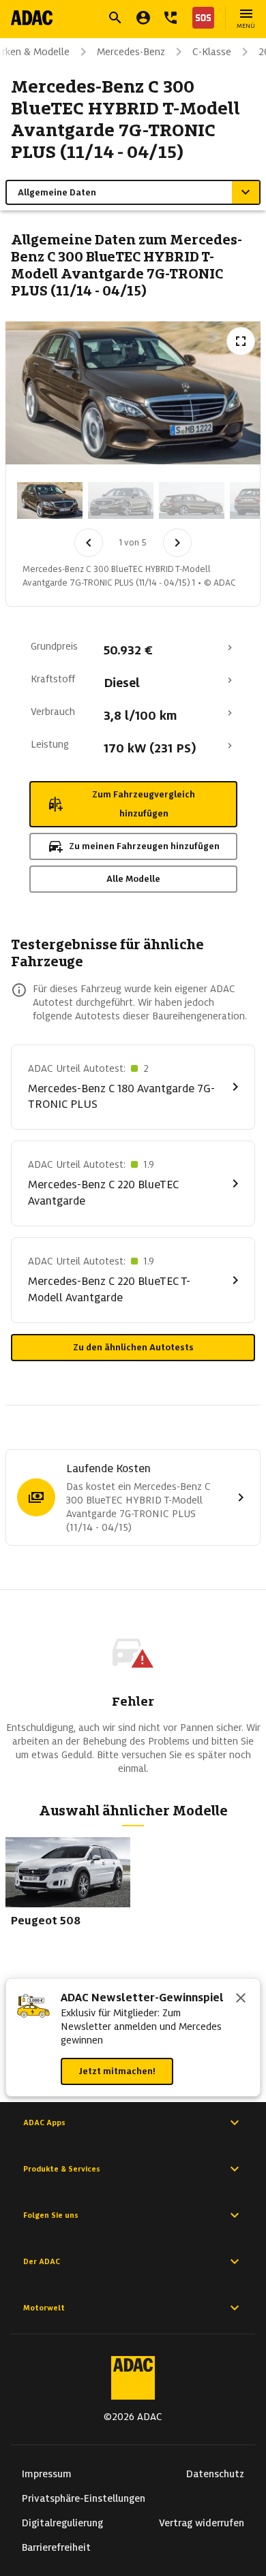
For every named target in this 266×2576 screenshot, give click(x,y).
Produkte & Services (62, 2169)
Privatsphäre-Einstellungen (84, 2498)
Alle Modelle (133, 879)
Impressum (47, 2474)
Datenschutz (215, 2474)
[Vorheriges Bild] (89, 543)
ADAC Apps (44, 2122)
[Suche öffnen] (115, 18)
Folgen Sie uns (51, 2215)
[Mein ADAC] (143, 18)
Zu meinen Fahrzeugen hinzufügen (144, 846)
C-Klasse (212, 52)
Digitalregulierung (62, 2523)
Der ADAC (42, 2261)
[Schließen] (241, 1999)
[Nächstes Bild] (177, 543)
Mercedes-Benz (131, 52)
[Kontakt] (171, 18)
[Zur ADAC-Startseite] (32, 18)
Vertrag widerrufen (202, 2523)
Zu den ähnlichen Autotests (133, 1347)
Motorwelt (44, 2308)
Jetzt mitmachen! (117, 2071)
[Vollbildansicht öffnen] (241, 341)
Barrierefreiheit (56, 2547)
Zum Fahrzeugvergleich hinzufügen (144, 804)
